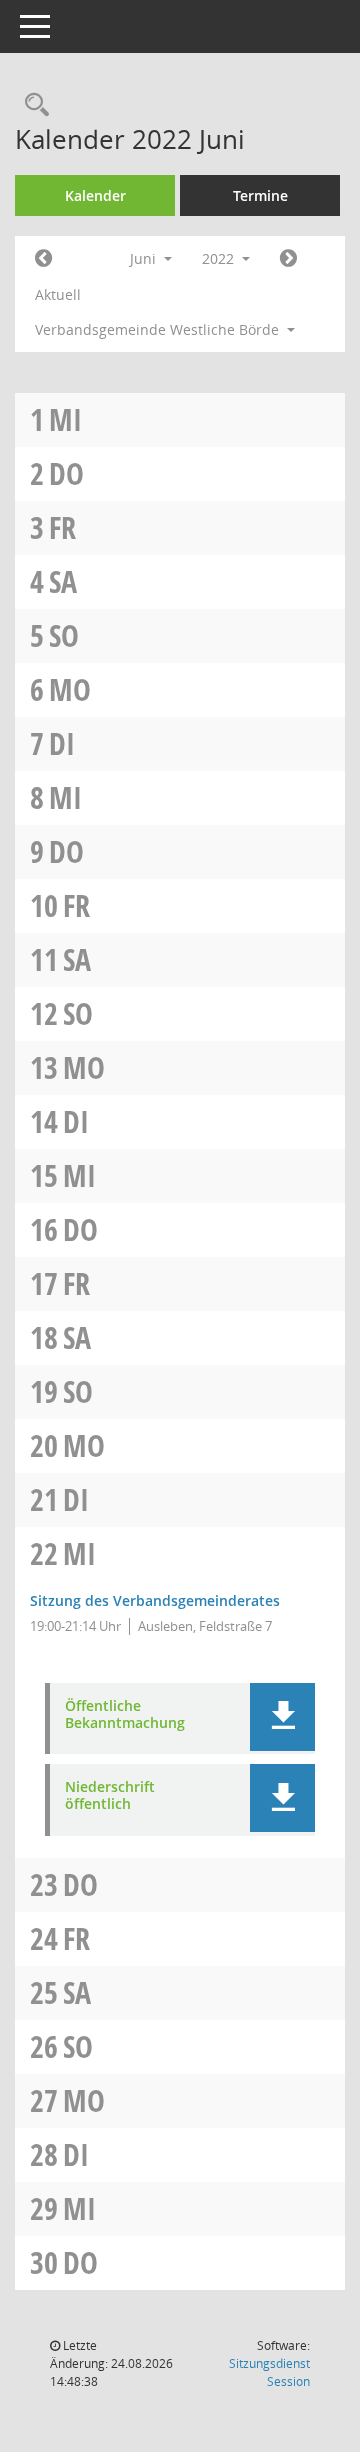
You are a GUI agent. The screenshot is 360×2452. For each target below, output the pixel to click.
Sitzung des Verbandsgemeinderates (155, 1600)
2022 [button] (220, 258)
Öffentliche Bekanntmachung (125, 1715)
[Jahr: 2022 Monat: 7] (288, 259)
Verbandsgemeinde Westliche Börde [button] (159, 329)
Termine (260, 195)
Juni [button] (145, 258)
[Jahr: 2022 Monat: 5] (43, 259)
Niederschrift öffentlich (110, 1796)
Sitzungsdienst (269, 2372)
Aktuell (58, 294)
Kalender (95, 195)
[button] (282, 1717)
